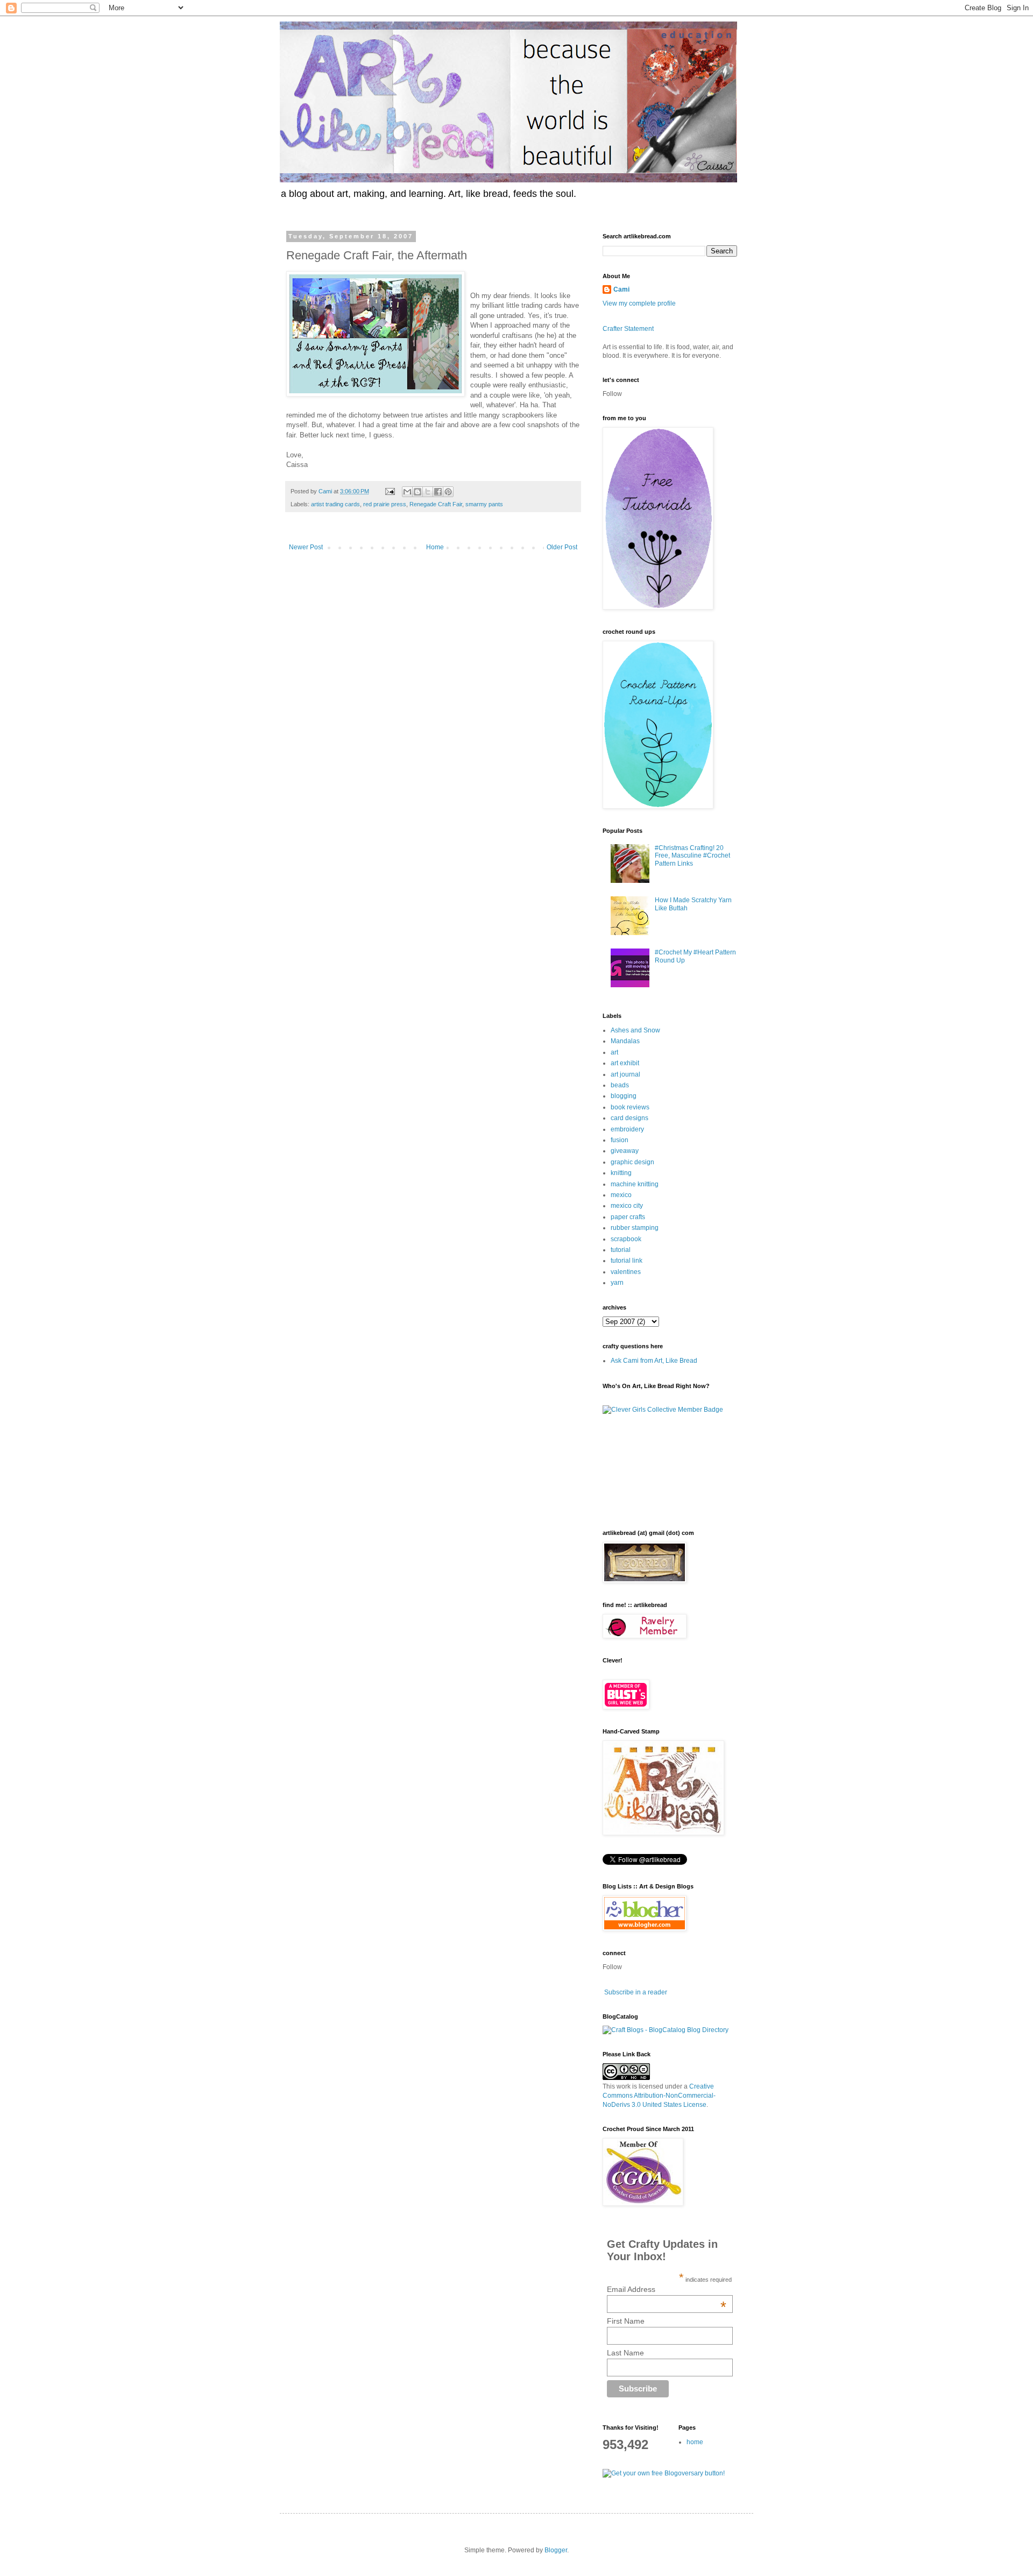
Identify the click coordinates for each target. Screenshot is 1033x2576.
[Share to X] (428, 492)
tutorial (621, 1250)
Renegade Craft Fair (436, 504)
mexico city (627, 1206)
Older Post (562, 547)
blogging (624, 1096)
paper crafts (628, 1217)
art (614, 1052)
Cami (621, 289)
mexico (621, 1195)
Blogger (556, 2550)
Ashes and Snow (635, 1030)
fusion (620, 1140)
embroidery (627, 1129)
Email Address (667, 2289)
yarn (617, 1283)
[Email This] (407, 492)
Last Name (625, 2353)
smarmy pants (484, 504)
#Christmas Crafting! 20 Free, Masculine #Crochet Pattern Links (692, 856)
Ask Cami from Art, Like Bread (654, 1361)
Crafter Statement (628, 329)
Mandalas (625, 1041)
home (695, 2442)
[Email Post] (390, 491)
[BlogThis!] (418, 492)
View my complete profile (639, 303)
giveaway (625, 1151)
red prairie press (385, 504)
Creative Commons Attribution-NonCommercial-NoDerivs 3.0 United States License (659, 2096)
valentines (626, 1272)
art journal (625, 1074)
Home (435, 547)
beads (620, 1085)
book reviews (630, 1107)
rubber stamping (635, 1228)
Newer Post (306, 547)
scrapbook (626, 1239)
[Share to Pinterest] (448, 492)
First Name (626, 2321)
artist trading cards (335, 504)
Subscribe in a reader (636, 1992)
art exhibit (625, 1063)
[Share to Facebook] (438, 492)
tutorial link (627, 1261)
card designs (629, 1118)
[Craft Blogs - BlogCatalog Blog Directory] (666, 2030)
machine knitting (635, 1184)
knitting (621, 1173)
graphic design (632, 1162)
